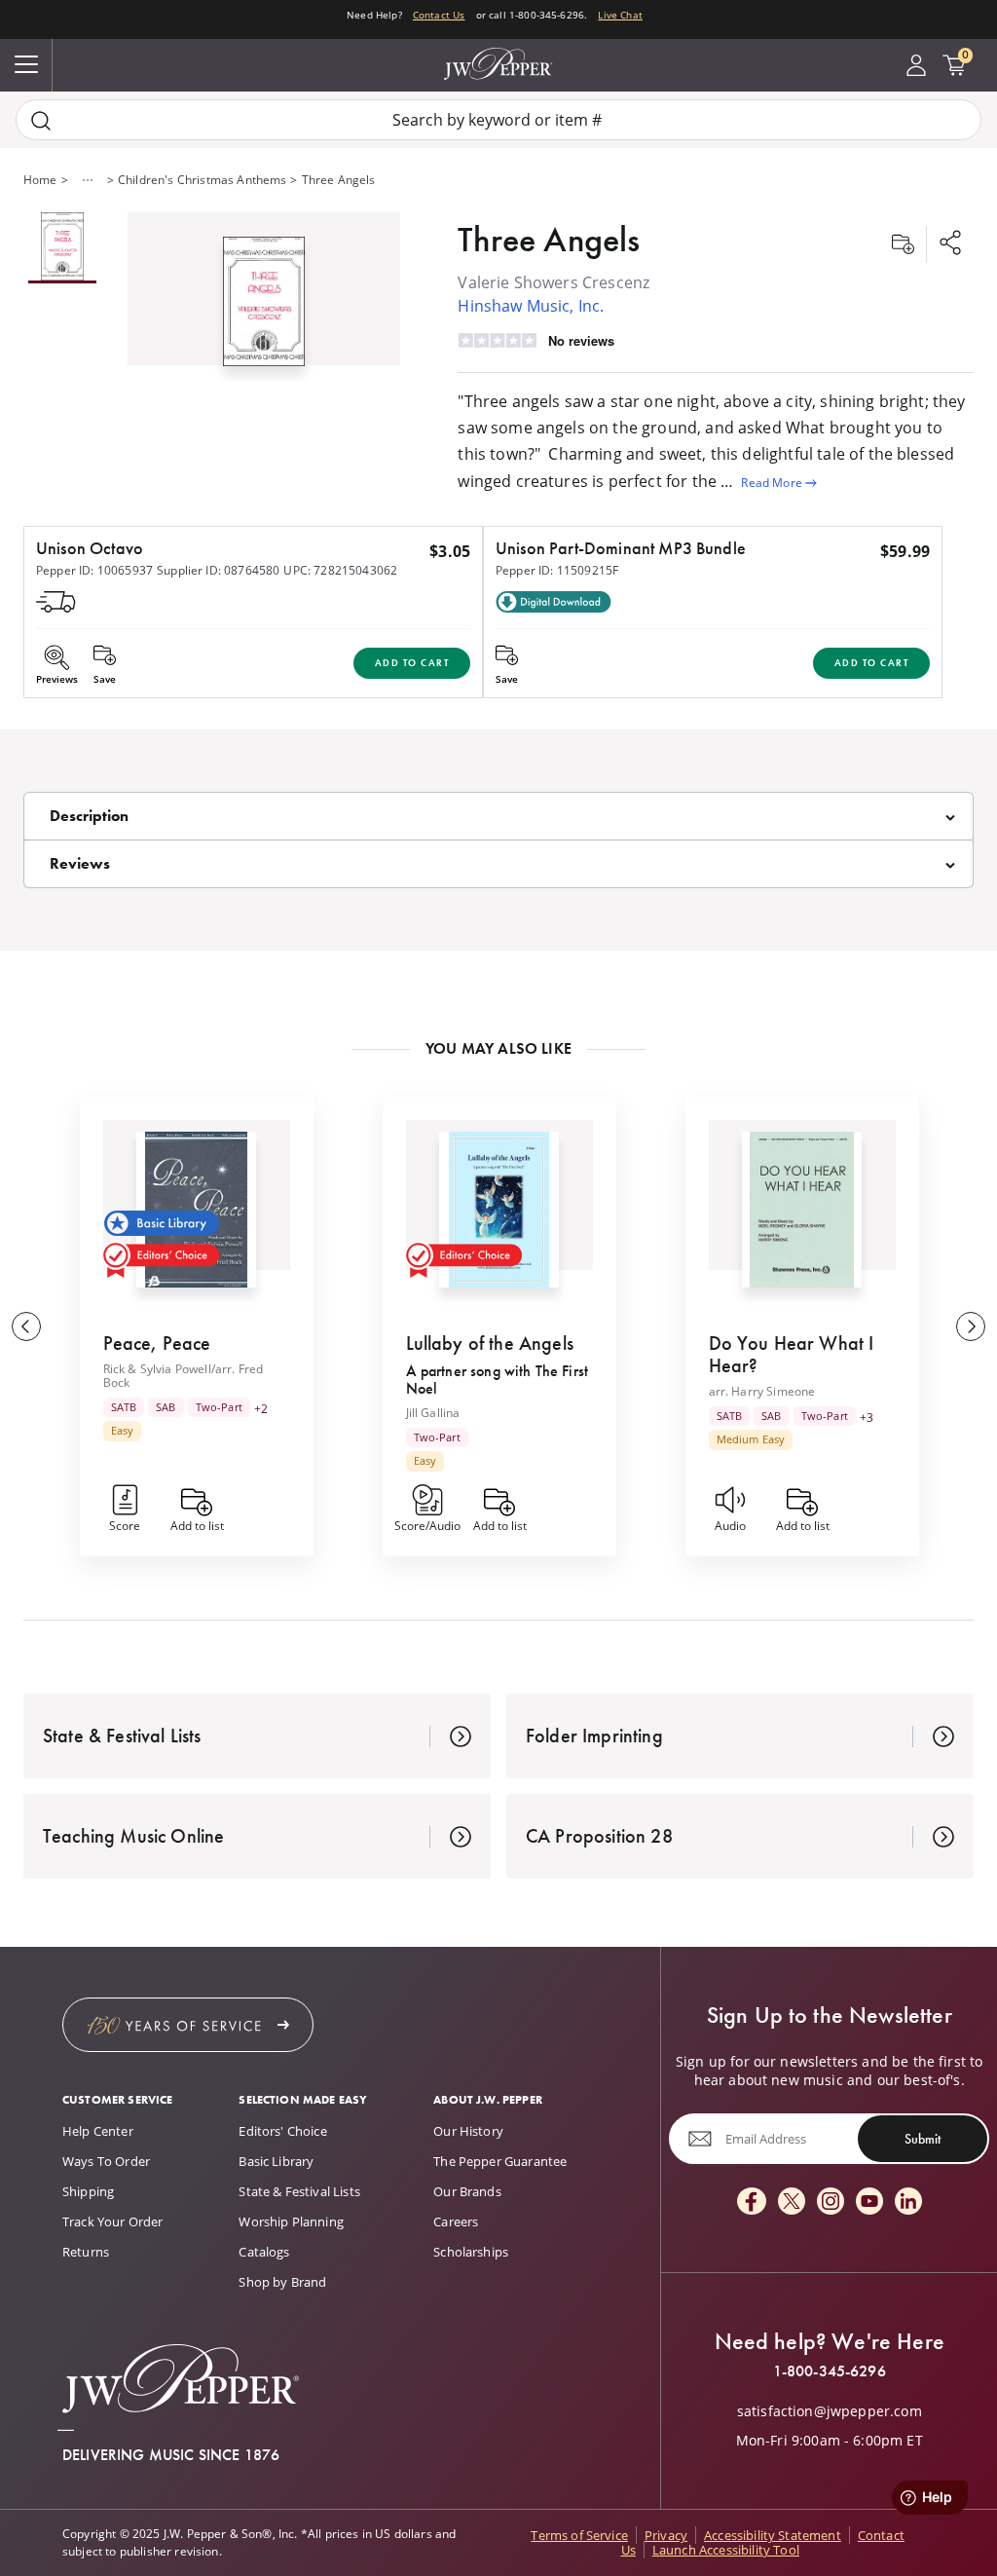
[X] (792, 2203)
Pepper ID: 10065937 (94, 570)
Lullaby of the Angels (490, 1343)
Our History (468, 2131)
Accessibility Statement (773, 2535)
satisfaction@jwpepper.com (830, 2411)
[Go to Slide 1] (62, 248)
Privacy (666, 2535)
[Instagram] (831, 2203)
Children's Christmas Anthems (202, 180)
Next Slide (971, 1326)
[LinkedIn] (908, 2203)
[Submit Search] (41, 120)
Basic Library (276, 2161)
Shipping (88, 2191)
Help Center (98, 2131)
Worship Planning (291, 2221)
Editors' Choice (282, 2131)
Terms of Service (579, 2535)
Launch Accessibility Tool (726, 2550)
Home (40, 180)
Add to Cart (412, 663)
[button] (264, 297)
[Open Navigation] (26, 65)
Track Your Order (113, 2221)
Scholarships (471, 2252)
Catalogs (264, 2252)
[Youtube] (869, 2203)
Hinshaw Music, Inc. (531, 306)
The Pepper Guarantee (500, 2161)
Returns (86, 2252)
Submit (923, 2139)
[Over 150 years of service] (188, 2025)
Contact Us (439, 15)
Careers (456, 2221)
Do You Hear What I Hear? (792, 1354)
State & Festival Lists (299, 2191)
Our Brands (467, 2191)
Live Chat (620, 15)
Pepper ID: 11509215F (557, 570)
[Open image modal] (264, 309)
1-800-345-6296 (830, 2371)
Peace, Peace (157, 1343)
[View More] (88, 180)
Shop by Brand (282, 2282)
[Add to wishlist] (903, 244)
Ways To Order (106, 2161)
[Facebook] (752, 2203)
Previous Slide (26, 1326)
